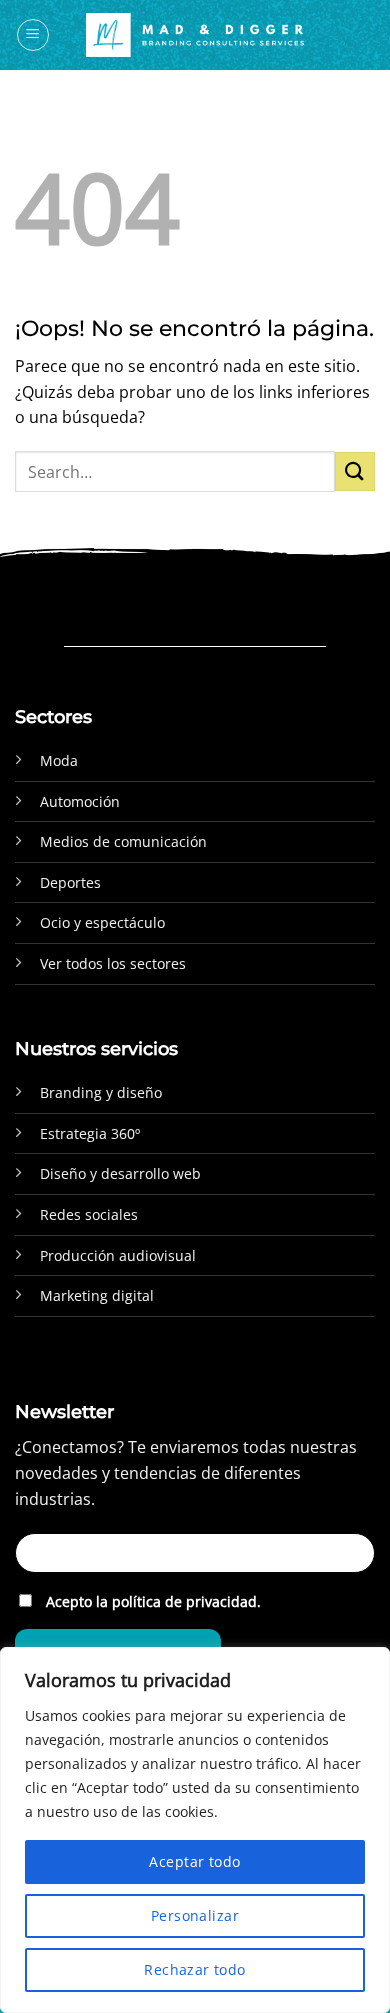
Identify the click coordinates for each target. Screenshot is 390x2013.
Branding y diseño (101, 1092)
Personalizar (195, 1915)
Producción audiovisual (118, 1255)
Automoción (80, 801)
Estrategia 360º (90, 1133)
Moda (59, 760)
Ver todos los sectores (113, 963)
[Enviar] (355, 471)
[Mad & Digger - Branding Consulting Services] (195, 35)
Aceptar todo (194, 1861)
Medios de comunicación (123, 841)
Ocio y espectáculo (102, 922)
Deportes (70, 882)
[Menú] (33, 35)
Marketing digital (97, 1295)
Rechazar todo (194, 1969)
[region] (195, 1830)
